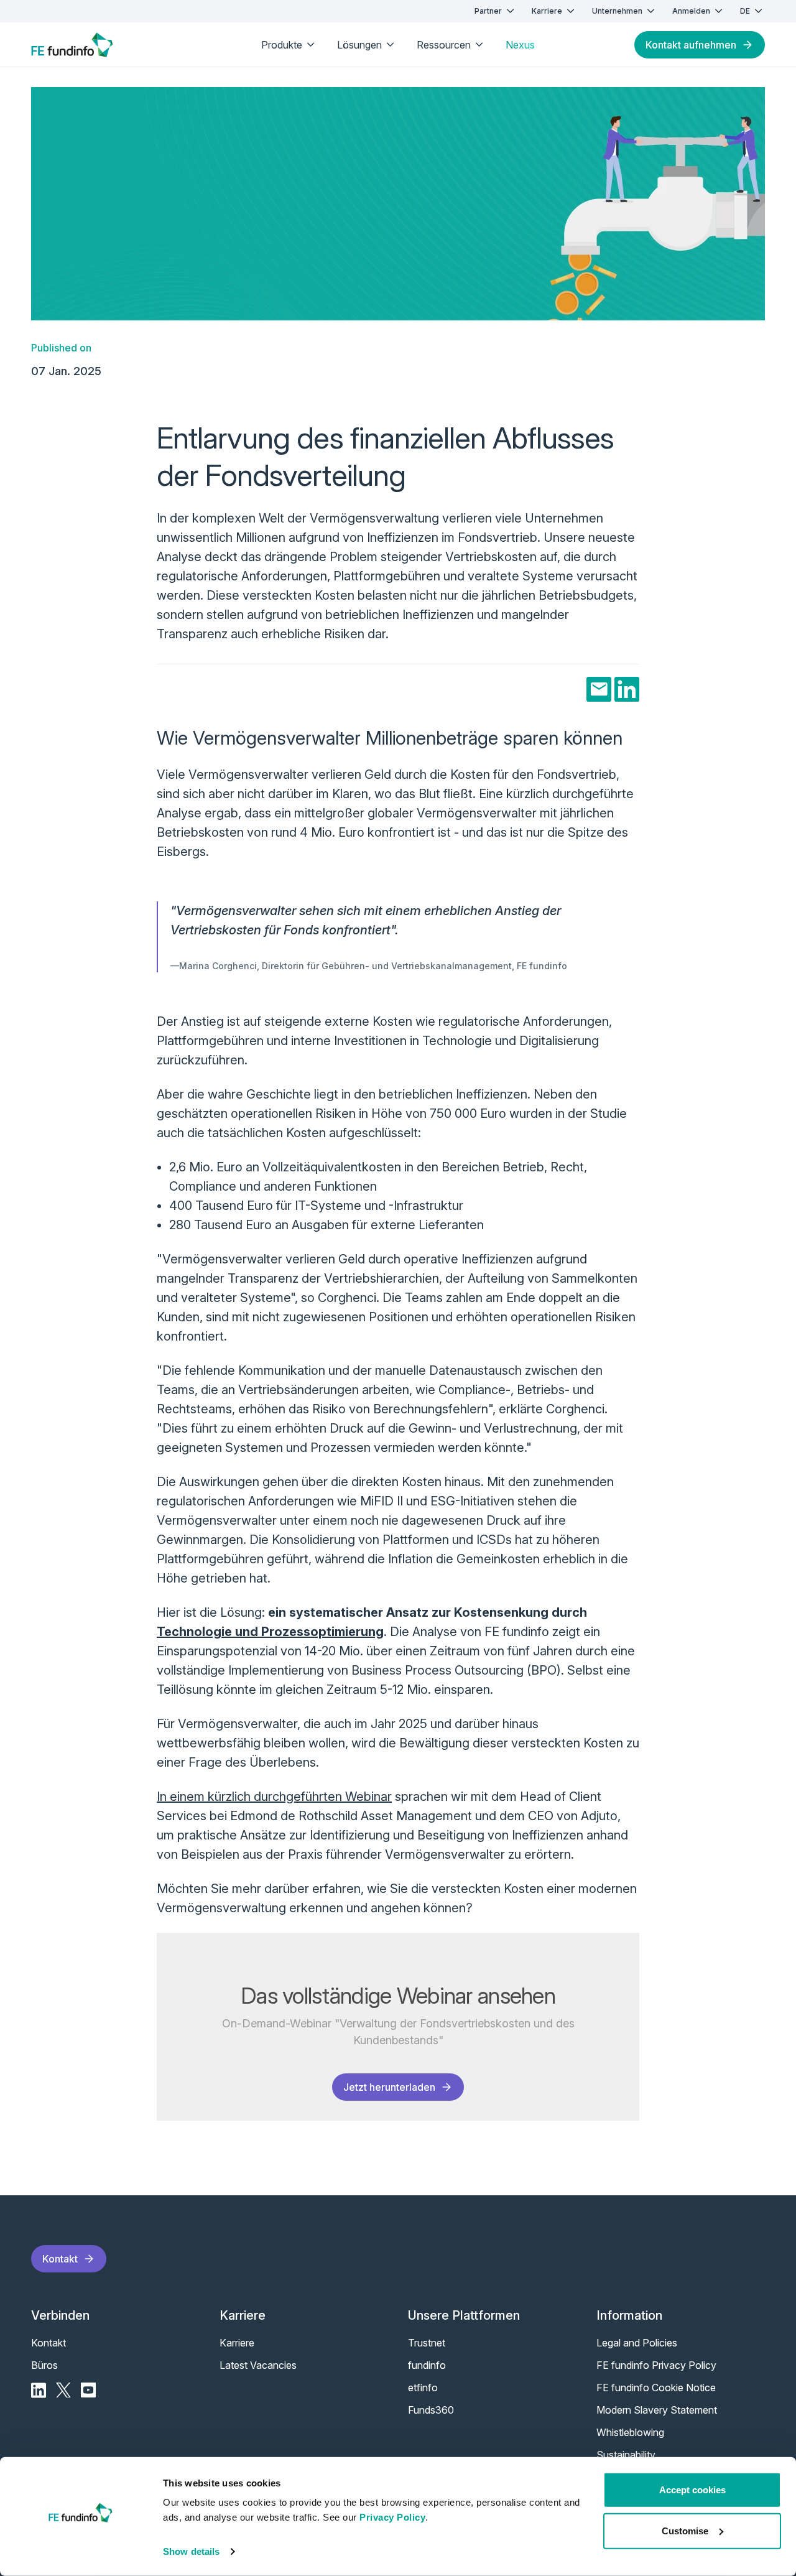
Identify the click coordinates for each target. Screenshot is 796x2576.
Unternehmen (617, 11)
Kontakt (60, 2259)
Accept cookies (692, 2490)
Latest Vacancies (258, 2365)
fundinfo (427, 2365)
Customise (685, 2530)
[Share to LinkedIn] (627, 689)
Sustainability (626, 2455)
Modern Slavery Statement (657, 2410)
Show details (191, 2551)
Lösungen (359, 45)
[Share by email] (599, 689)
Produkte (282, 45)
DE (745, 11)
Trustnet (427, 2343)
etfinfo (423, 2388)
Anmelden (691, 11)
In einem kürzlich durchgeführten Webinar (274, 1797)
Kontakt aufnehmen (691, 45)
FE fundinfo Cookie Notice (656, 2388)
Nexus (520, 45)
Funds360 (431, 2410)
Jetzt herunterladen (389, 2087)
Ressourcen (444, 45)
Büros (44, 2365)
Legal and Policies (637, 2343)
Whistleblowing (630, 2432)
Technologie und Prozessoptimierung (270, 1632)
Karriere (547, 11)
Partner (488, 11)
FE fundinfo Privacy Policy (656, 2365)
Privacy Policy (392, 2517)
